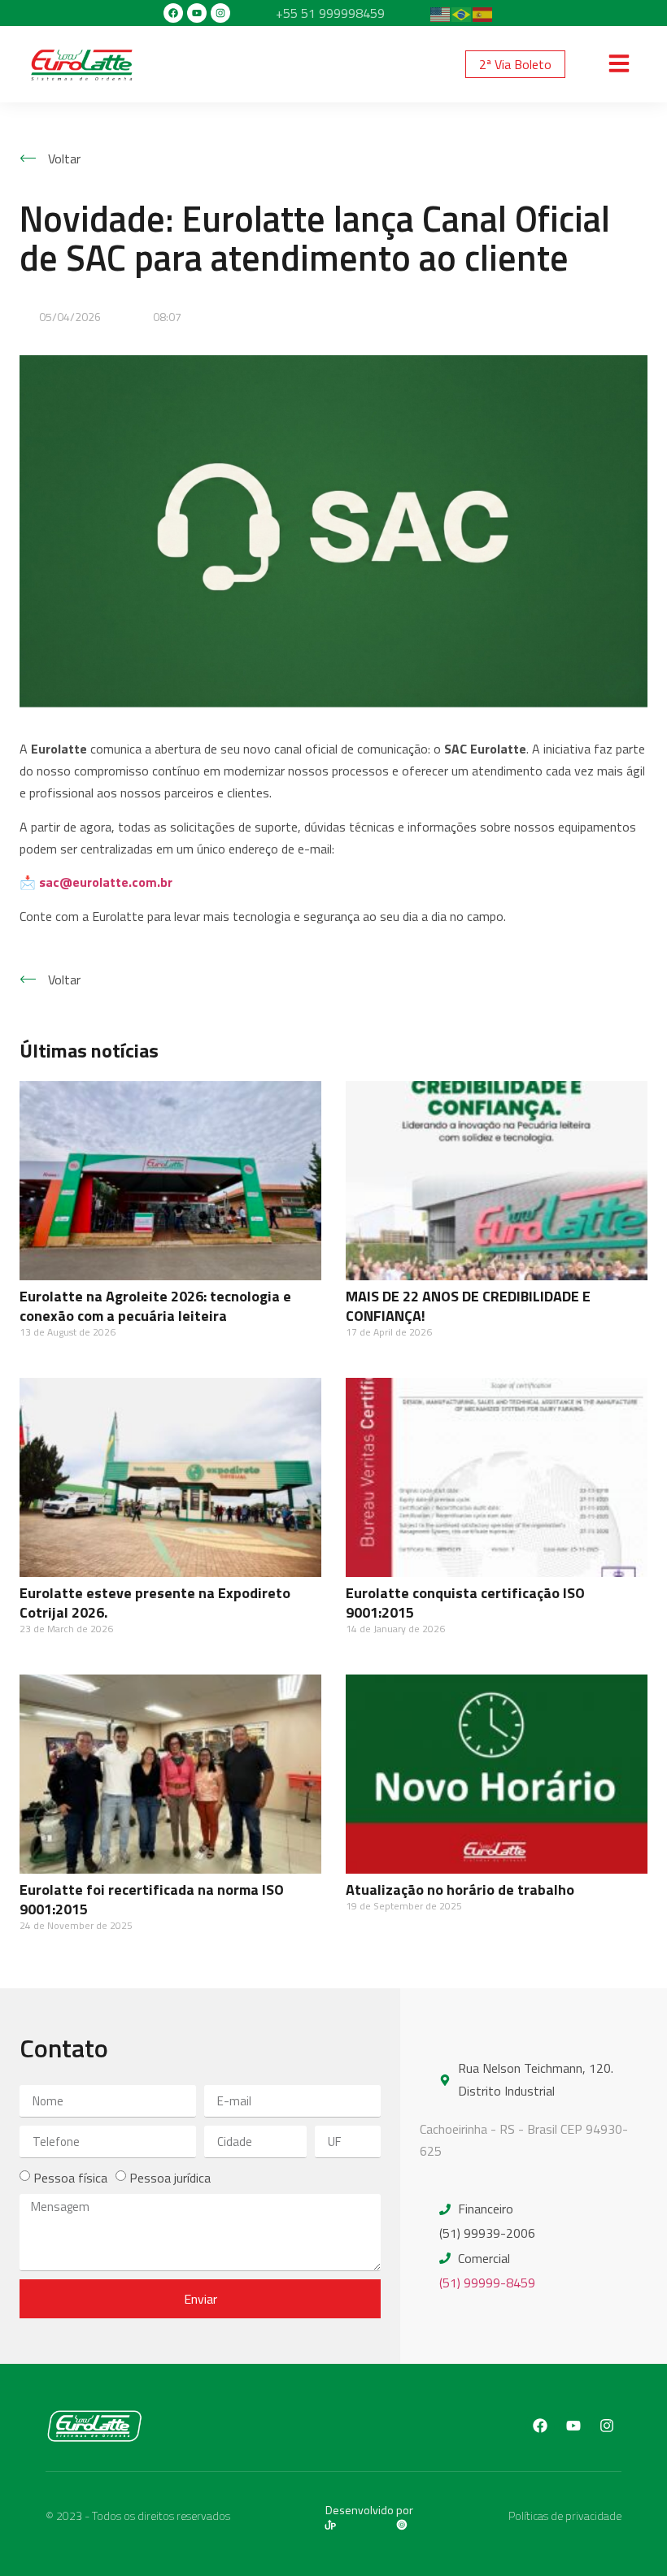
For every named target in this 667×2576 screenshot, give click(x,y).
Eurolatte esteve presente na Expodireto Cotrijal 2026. (155, 1603)
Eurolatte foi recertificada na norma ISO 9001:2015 (152, 1899)
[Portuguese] (462, 13)
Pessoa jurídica (170, 2178)
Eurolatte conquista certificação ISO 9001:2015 (465, 1603)
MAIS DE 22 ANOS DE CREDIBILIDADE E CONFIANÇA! (468, 1306)
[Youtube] (197, 13)
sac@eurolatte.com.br (106, 882)
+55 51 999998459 (330, 13)
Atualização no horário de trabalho (460, 1890)
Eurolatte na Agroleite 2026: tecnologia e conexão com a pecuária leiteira (155, 1306)
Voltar (64, 159)
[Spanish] (483, 13)
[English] (441, 13)
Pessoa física (70, 2178)
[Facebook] (173, 13)
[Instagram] (220, 13)
